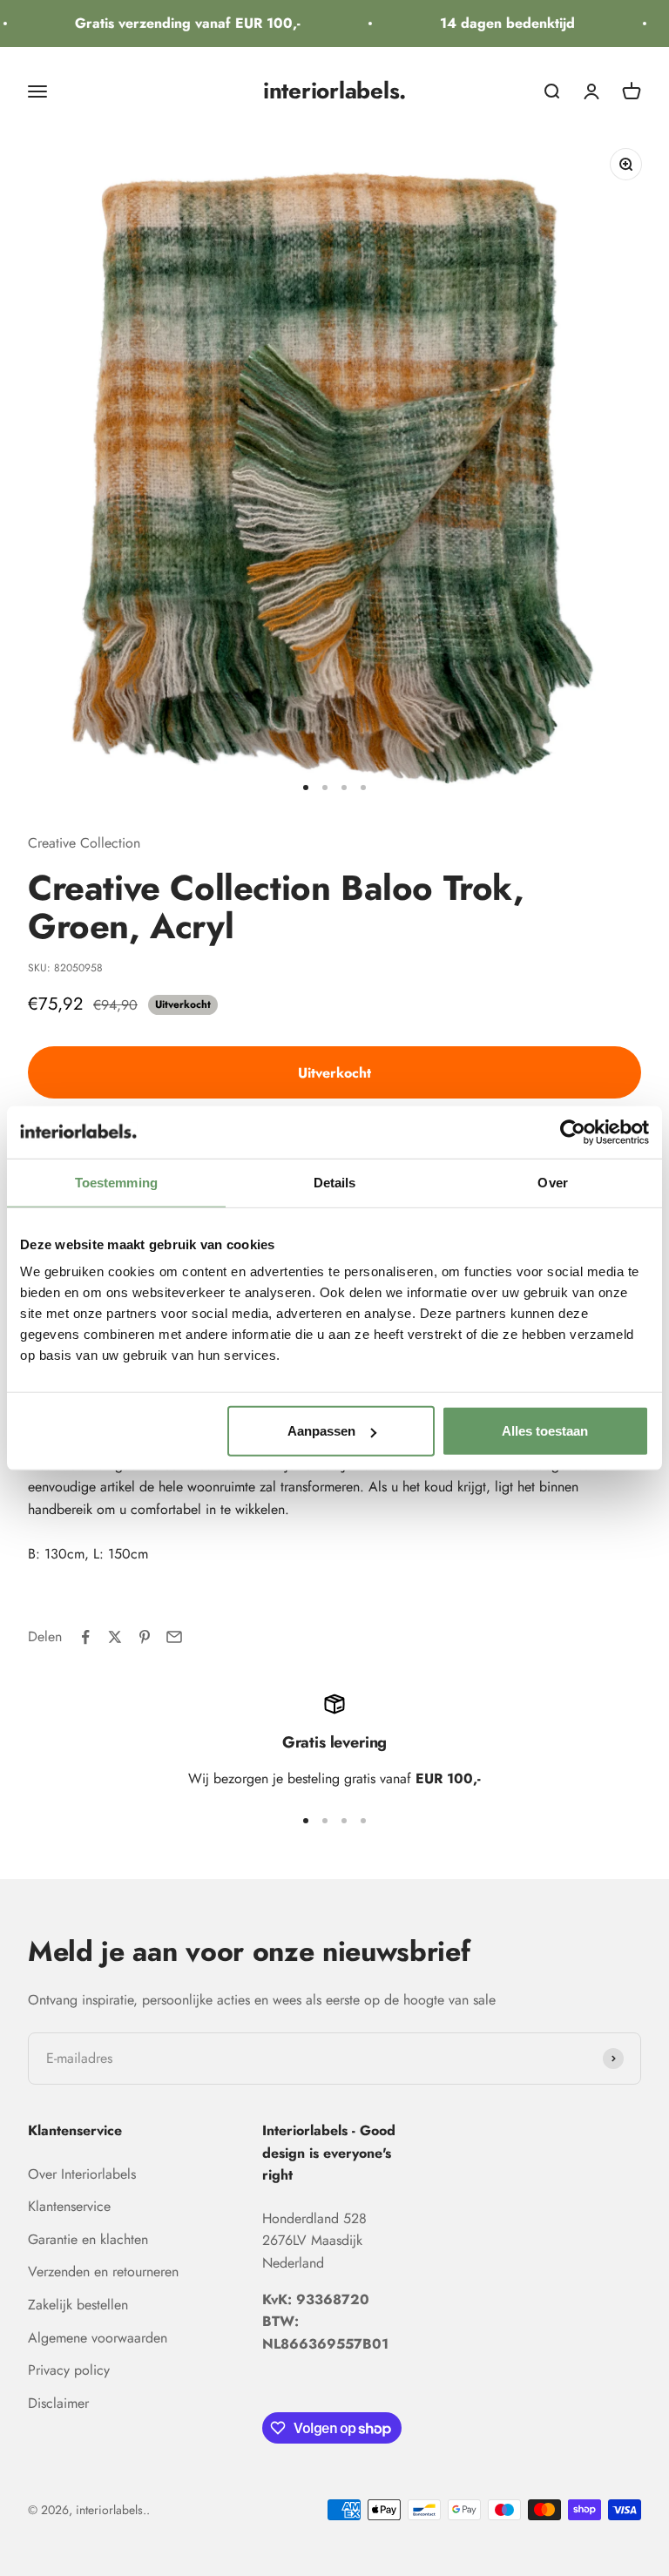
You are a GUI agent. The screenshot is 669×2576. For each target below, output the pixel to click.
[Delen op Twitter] (115, 1637)
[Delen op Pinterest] (145, 1637)
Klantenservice (69, 2206)
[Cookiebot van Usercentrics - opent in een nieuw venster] (573, 1132)
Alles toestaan (545, 1431)
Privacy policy (69, 2370)
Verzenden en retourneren (103, 2272)
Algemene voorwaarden (98, 2338)
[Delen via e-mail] (174, 1637)
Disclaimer (58, 2403)
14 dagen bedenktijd (496, 23)
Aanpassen (321, 1431)
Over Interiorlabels (82, 2174)
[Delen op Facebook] (85, 1637)
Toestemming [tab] (116, 1182)
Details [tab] (335, 1182)
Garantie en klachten (88, 2239)
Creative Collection (84, 843)
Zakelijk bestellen (78, 2305)
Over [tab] (552, 1182)
